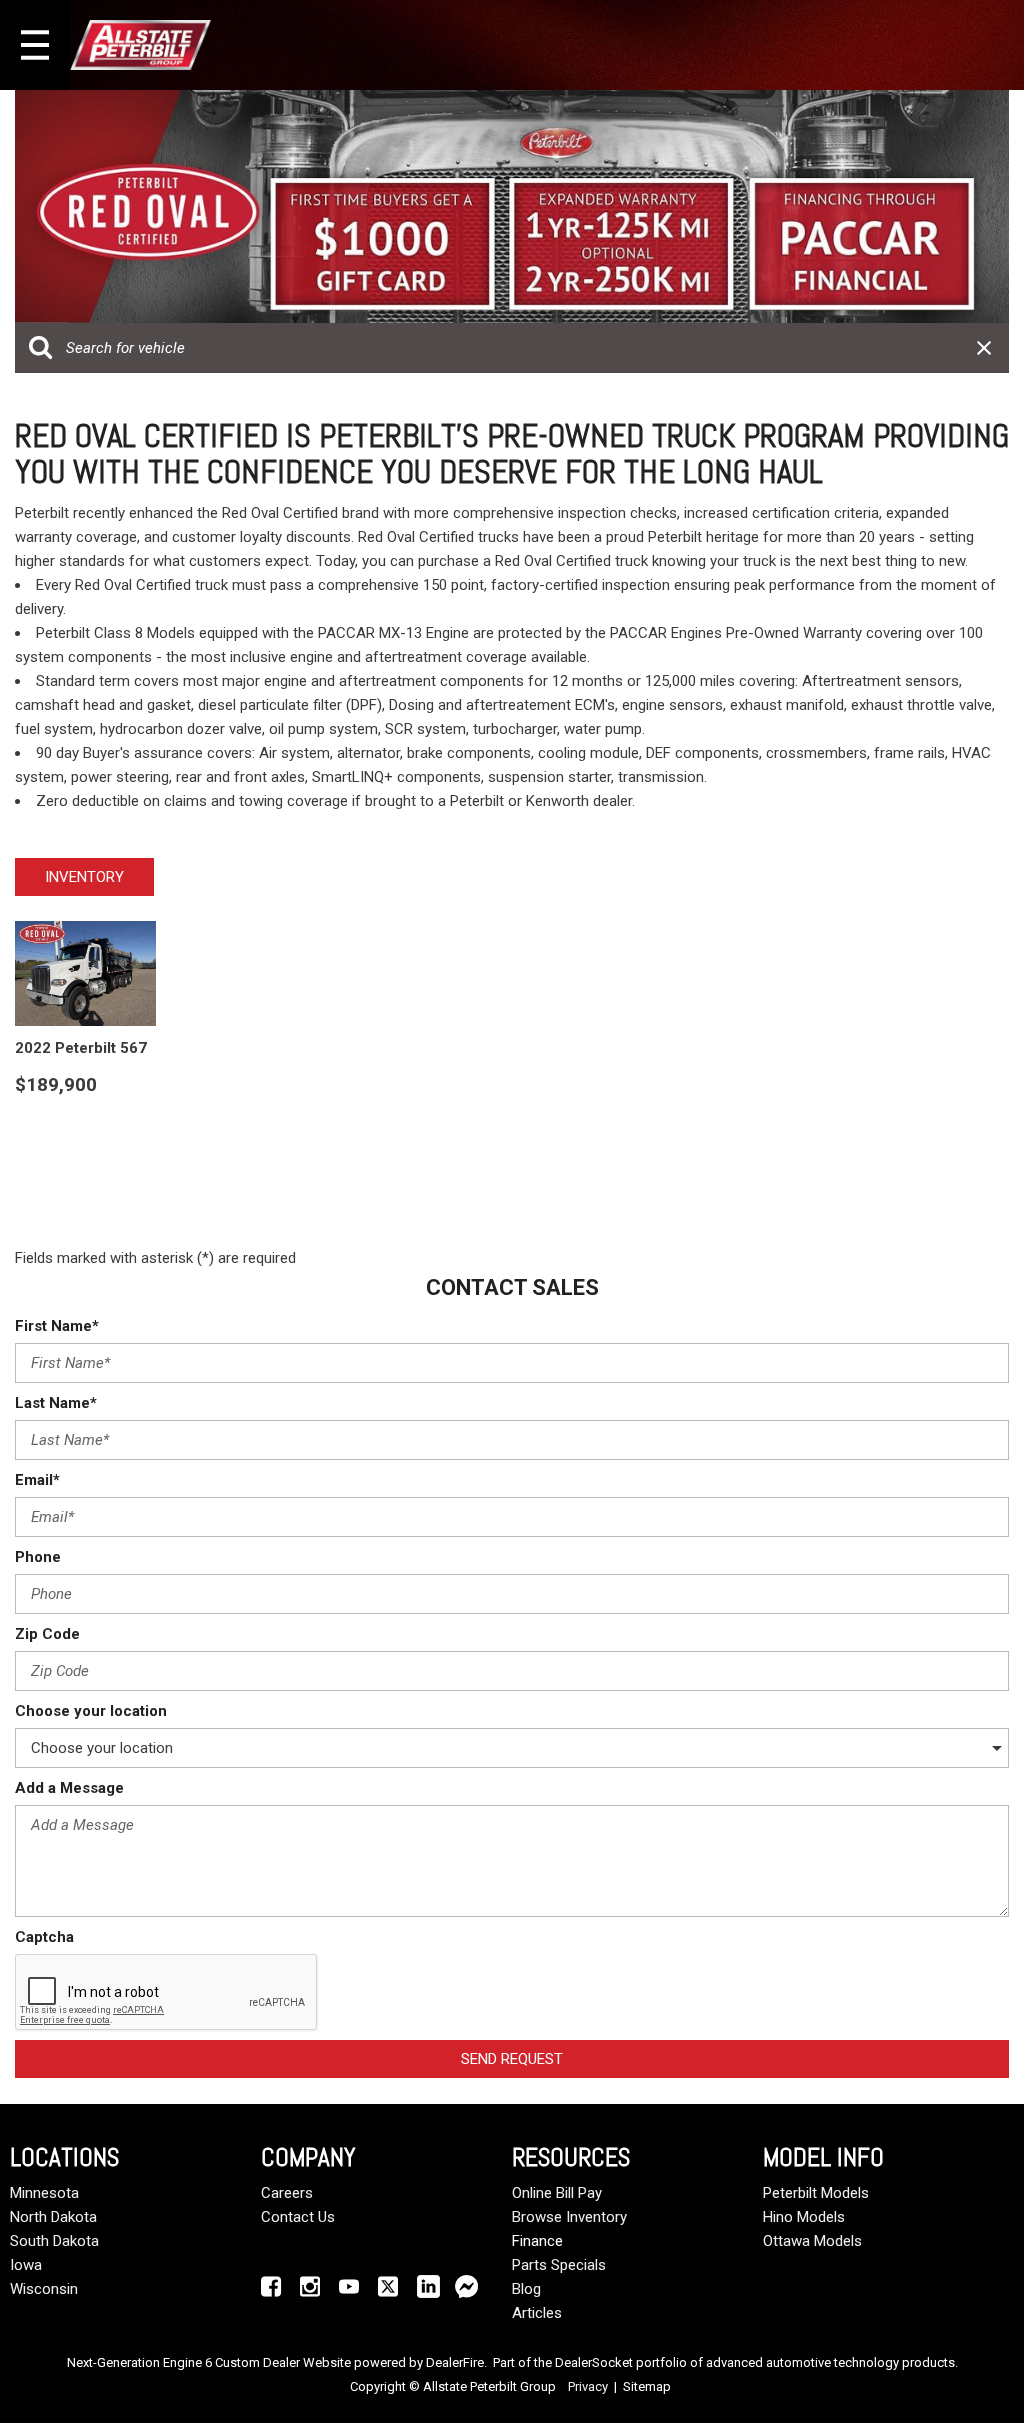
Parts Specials (559, 2265)
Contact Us (298, 2217)
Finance (537, 2241)
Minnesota (44, 2193)
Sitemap (647, 2386)
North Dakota (53, 2217)
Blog (526, 2289)
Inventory (84, 877)
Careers (287, 2193)
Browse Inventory (569, 2217)
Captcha (44, 1937)
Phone (38, 1557)
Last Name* (56, 1403)
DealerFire (455, 2362)
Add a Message (69, 1788)
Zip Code (47, 1634)
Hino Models (804, 2217)
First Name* (57, 1326)
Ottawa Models (812, 2241)
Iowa (26, 2265)
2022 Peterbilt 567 (81, 1048)
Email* (37, 1480)
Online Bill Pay (557, 2193)
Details (74, 1135)
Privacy (588, 2386)
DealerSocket (594, 2362)
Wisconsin (44, 2289)
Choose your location (91, 1711)
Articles (537, 2313)
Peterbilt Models (816, 2193)
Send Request (512, 2059)
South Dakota (54, 2241)
